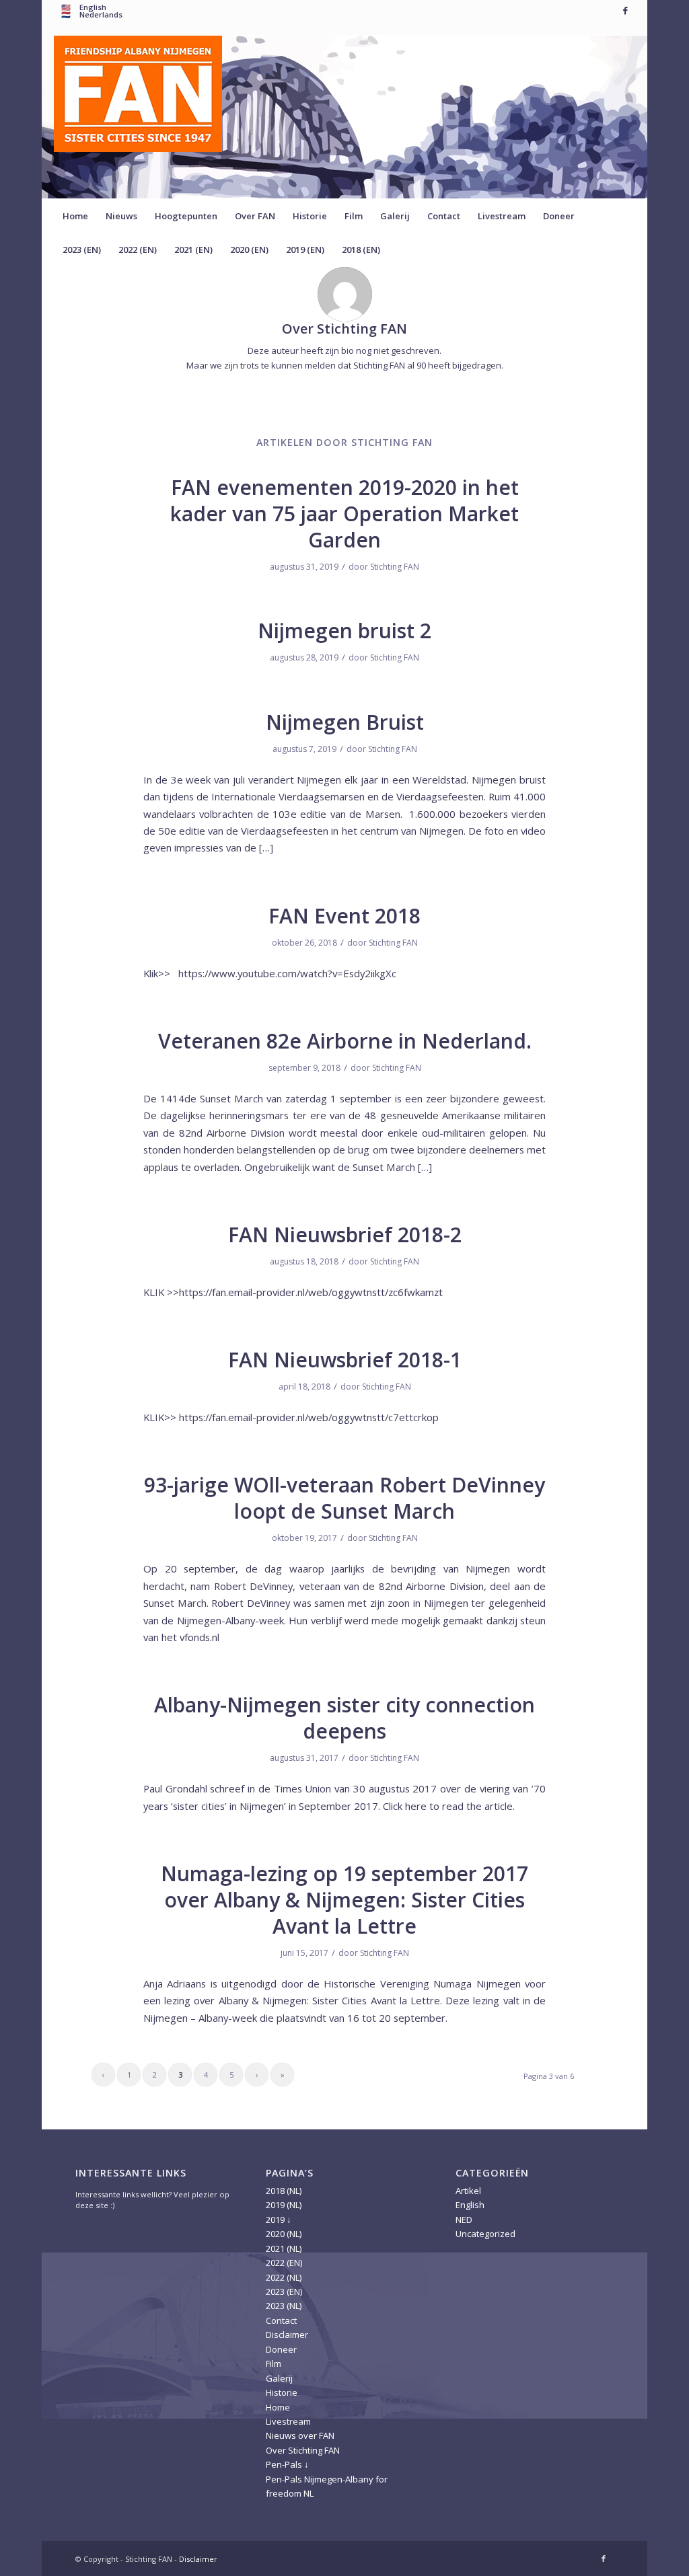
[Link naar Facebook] (625, 10)
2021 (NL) (284, 2248)
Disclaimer (287, 2335)
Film (274, 2363)
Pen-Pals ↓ (287, 2464)
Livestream (288, 2421)
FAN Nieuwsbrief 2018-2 (345, 1235)
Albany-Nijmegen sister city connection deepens (344, 1718)
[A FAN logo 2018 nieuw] (138, 117)
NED (464, 2220)
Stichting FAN (395, 567)
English (93, 7)
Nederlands (101, 14)
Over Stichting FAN (303, 2450)
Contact (281, 2320)
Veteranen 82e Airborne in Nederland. (345, 1041)
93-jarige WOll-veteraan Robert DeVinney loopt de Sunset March (344, 1498)
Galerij (279, 2378)
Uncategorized (485, 2234)
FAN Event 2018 (344, 916)
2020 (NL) (284, 2234)
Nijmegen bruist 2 (344, 631)
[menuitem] (75, 216)
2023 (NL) (284, 2306)
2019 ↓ (279, 2220)
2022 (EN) (284, 2263)
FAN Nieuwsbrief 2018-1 (345, 1360)
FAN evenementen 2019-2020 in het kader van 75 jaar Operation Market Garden (344, 514)
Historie (282, 2392)
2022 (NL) (284, 2277)
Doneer (281, 2349)
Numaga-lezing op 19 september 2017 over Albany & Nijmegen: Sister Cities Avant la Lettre (344, 1900)
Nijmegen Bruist (345, 722)
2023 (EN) (284, 2291)
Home (278, 2407)
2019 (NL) (284, 2205)
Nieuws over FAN (300, 2435)
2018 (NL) (284, 2191)
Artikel (468, 2191)
